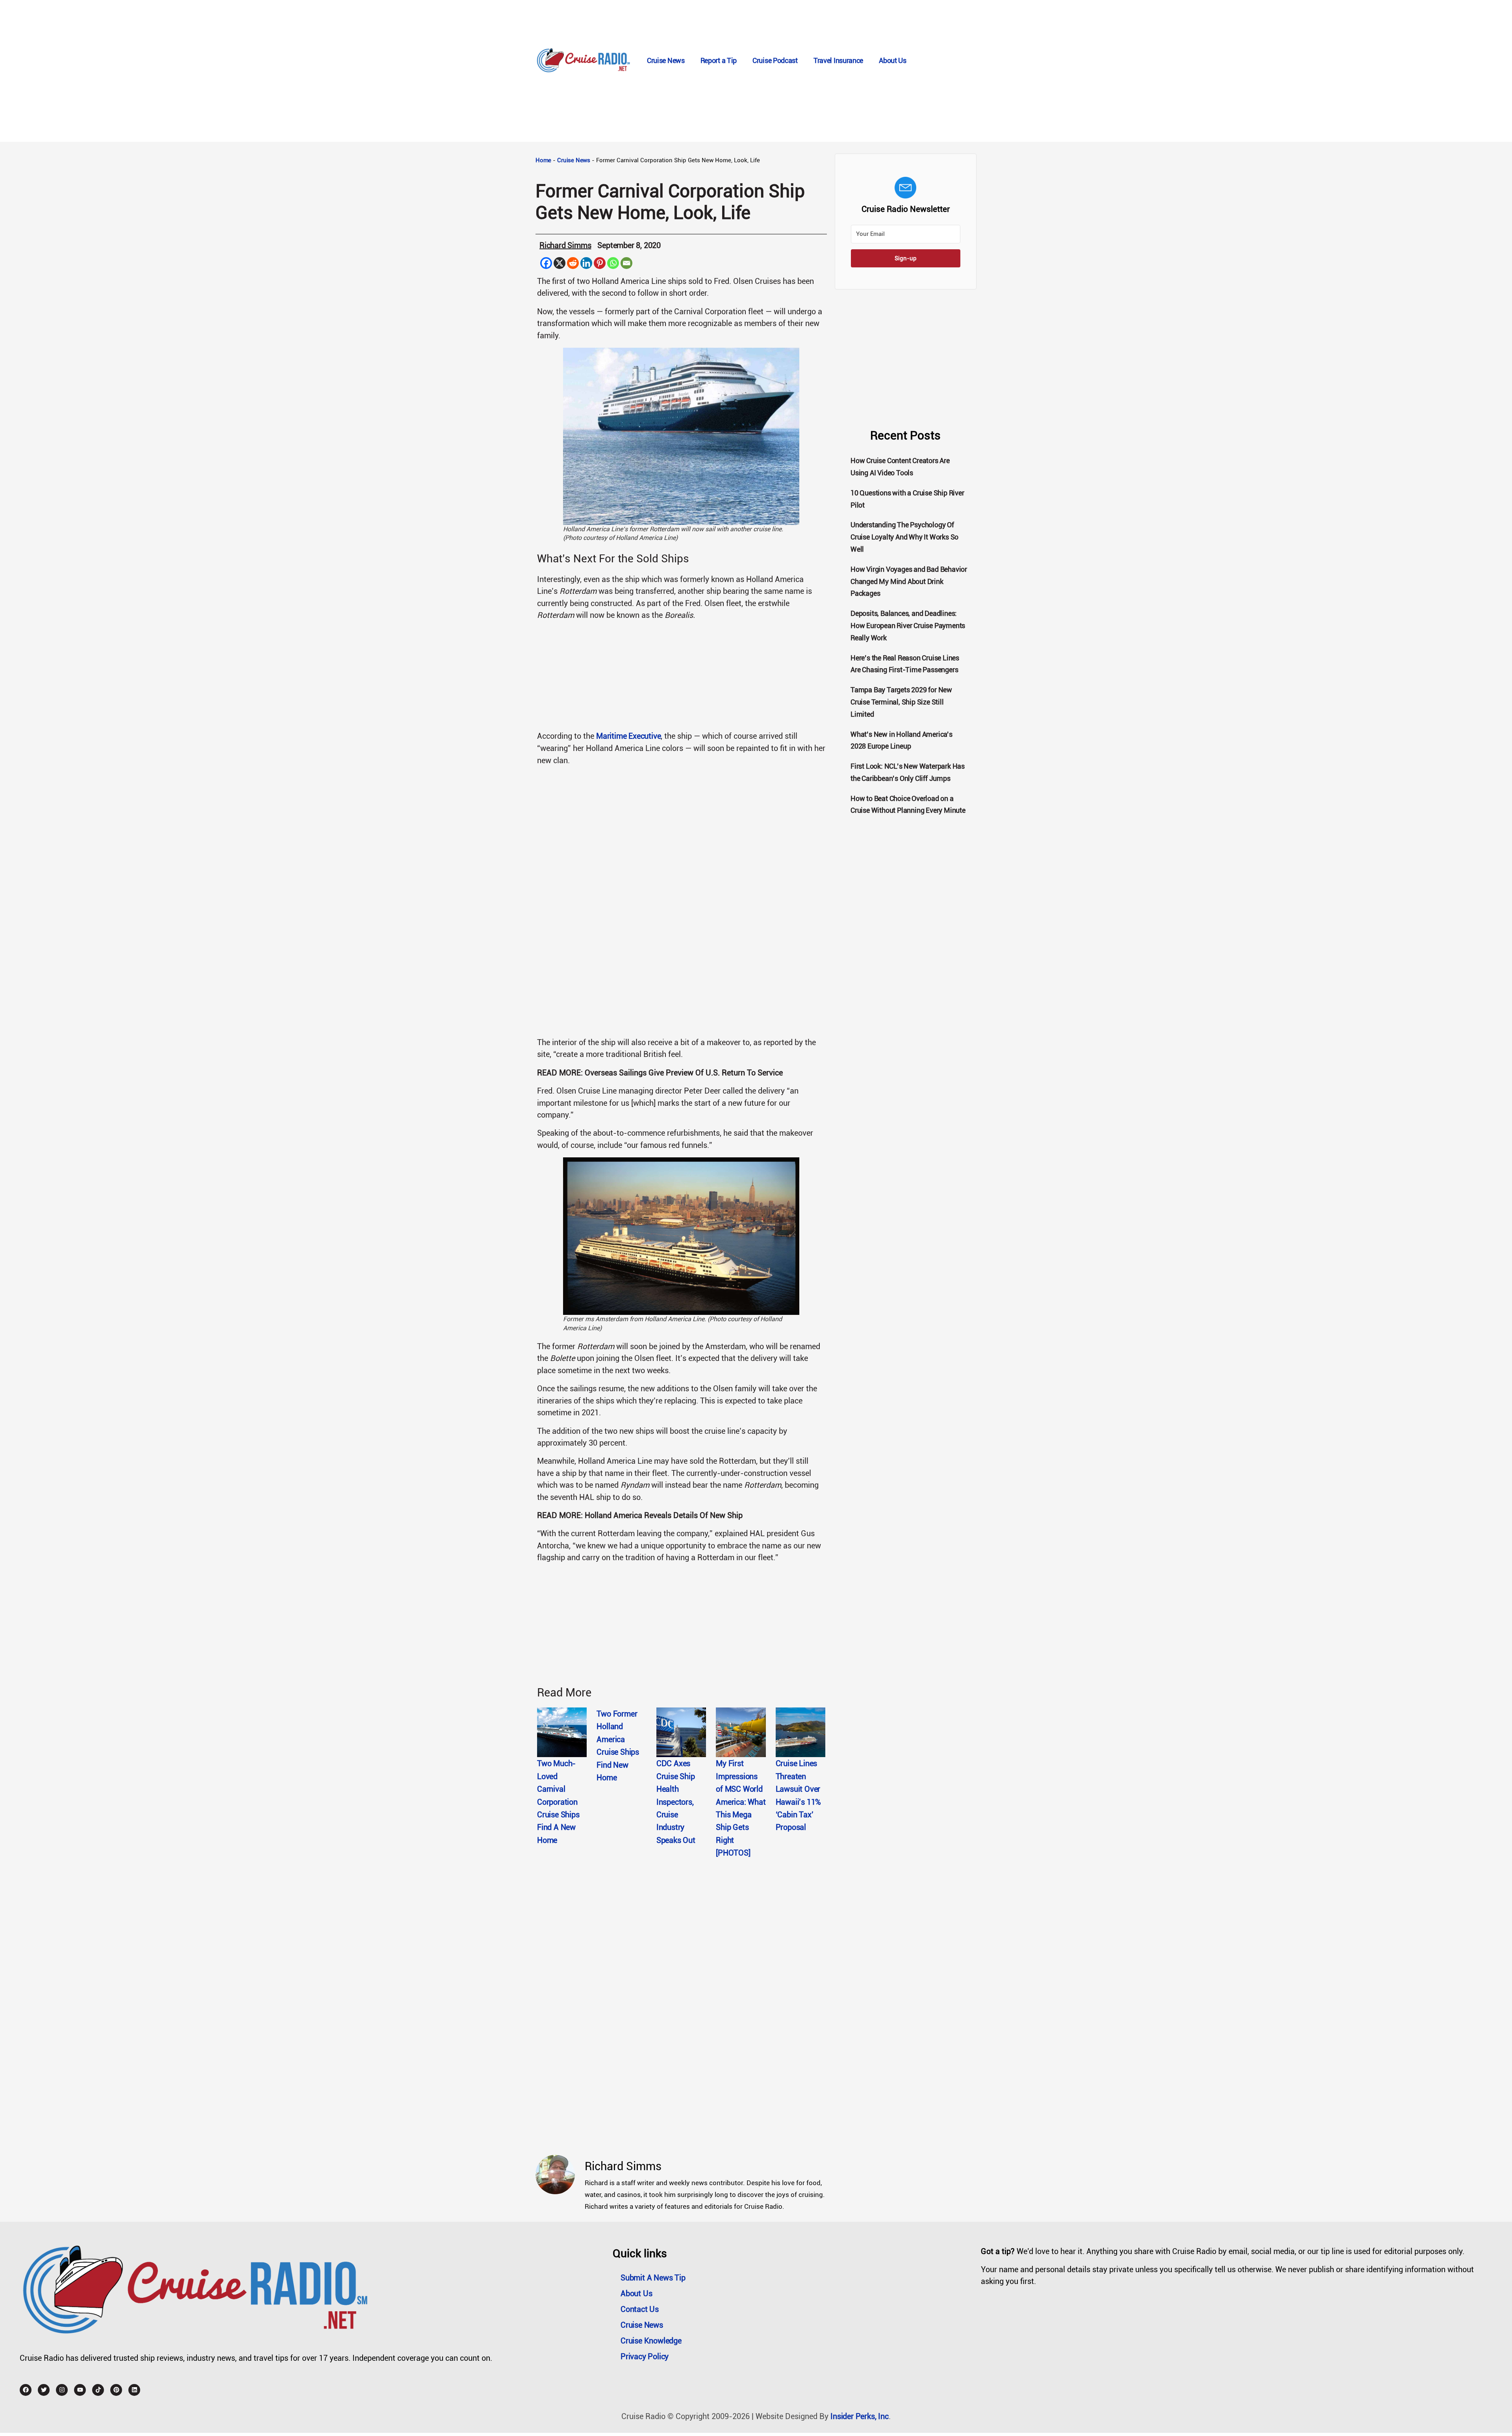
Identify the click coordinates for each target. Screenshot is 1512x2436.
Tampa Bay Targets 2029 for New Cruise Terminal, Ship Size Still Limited (901, 702)
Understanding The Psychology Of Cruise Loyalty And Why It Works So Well (904, 537)
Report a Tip (719, 60)
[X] (560, 263)
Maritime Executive (628, 736)
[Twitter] (44, 2390)
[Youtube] (80, 2390)
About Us (893, 60)
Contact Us (640, 2309)
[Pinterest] (600, 263)
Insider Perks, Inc (859, 2416)
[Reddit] (573, 263)
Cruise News (666, 60)
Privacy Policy (645, 2356)
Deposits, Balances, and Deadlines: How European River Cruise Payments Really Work (908, 626)
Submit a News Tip (653, 2278)
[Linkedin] (586, 263)
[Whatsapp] (613, 263)
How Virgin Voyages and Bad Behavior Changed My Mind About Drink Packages (909, 581)
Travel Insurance (838, 60)
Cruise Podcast (775, 60)
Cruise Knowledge (651, 2341)
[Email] (626, 263)
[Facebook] (546, 263)
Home (543, 160)
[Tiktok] (98, 2390)
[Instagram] (62, 2390)
